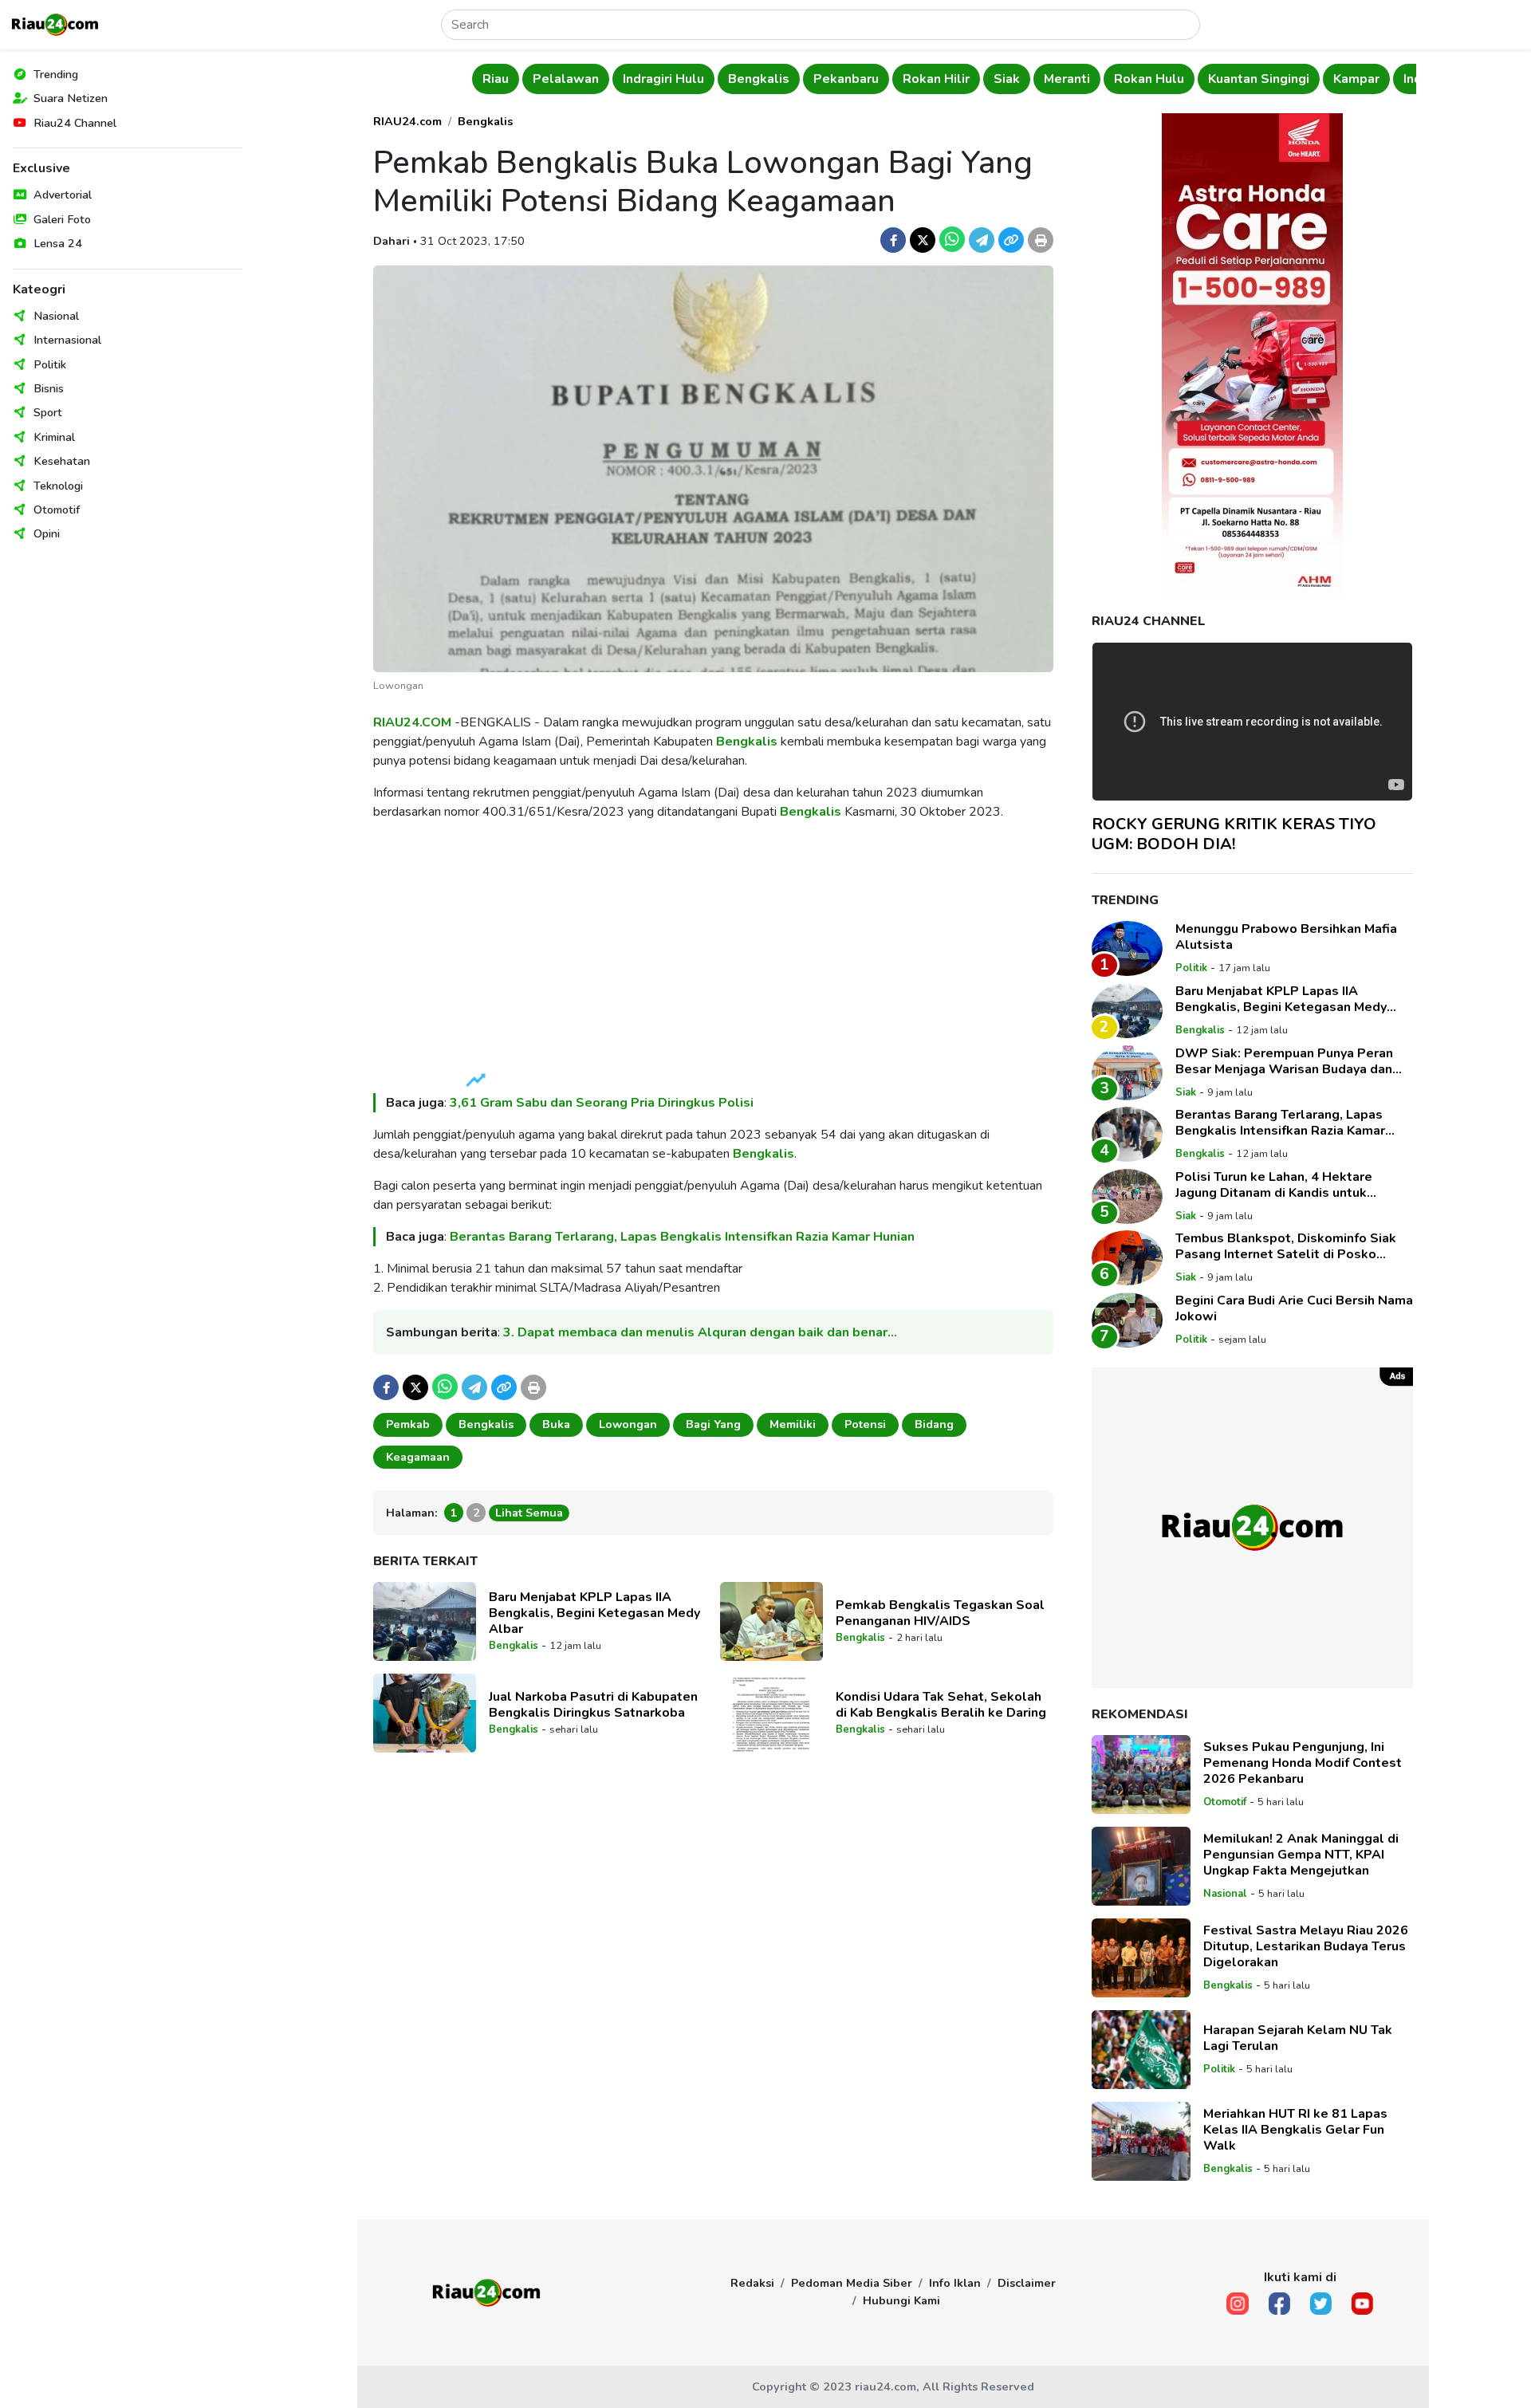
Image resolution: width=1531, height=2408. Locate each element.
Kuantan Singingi (1233, 79)
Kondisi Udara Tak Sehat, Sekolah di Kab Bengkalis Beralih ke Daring (941, 1705)
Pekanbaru (821, 79)
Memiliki (793, 1424)
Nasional (56, 316)
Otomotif (57, 510)
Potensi (865, 1424)
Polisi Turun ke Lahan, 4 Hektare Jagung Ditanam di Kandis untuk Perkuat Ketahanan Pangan (1274, 1185)
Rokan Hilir (911, 79)
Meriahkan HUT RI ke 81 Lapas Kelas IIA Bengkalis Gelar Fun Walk (1295, 2130)
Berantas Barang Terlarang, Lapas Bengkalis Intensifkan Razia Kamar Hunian (682, 1237)
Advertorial (63, 195)
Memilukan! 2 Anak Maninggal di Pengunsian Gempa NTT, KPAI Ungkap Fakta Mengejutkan (1301, 1855)
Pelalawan (540, 79)
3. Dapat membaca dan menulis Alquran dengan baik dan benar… (700, 1332)
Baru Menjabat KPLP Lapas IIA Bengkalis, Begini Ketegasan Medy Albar (594, 1613)
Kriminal (54, 437)
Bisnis (49, 388)
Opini (47, 533)
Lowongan (628, 1424)
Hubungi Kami (901, 2300)
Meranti (1041, 79)
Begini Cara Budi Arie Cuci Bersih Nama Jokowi (1294, 1308)
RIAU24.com (407, 121)
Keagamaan (418, 1457)
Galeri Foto (62, 219)
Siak (981, 79)
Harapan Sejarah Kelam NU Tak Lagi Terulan (1298, 2038)
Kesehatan (62, 461)
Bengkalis (734, 79)
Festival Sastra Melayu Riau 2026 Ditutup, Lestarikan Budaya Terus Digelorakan (1306, 1946)
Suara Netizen (71, 98)
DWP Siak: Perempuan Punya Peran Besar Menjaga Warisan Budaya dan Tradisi (1284, 1061)
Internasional (67, 340)
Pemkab (408, 1424)
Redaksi (752, 2283)
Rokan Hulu (1124, 79)
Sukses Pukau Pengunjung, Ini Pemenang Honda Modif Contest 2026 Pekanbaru (1303, 1763)
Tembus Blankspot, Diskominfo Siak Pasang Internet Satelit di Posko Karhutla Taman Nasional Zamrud (1286, 1246)
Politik (50, 364)
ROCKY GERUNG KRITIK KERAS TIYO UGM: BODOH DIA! (1234, 834)
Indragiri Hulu (638, 79)
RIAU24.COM (412, 722)
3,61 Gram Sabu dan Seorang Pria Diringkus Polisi (602, 1103)
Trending (56, 74)
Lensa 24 (58, 243)
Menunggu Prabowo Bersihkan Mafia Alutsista (1286, 937)
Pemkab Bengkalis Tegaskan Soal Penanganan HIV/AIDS (940, 1613)
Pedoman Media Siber (852, 2283)
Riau (470, 79)
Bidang (934, 1424)
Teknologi (58, 486)
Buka (556, 1424)
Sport (48, 412)
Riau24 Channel (75, 123)
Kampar (1332, 79)
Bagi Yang (713, 1424)
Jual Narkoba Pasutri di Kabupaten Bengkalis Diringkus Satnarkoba (593, 1705)
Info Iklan (955, 2283)
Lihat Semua (529, 1513)
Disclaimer (1027, 2283)
